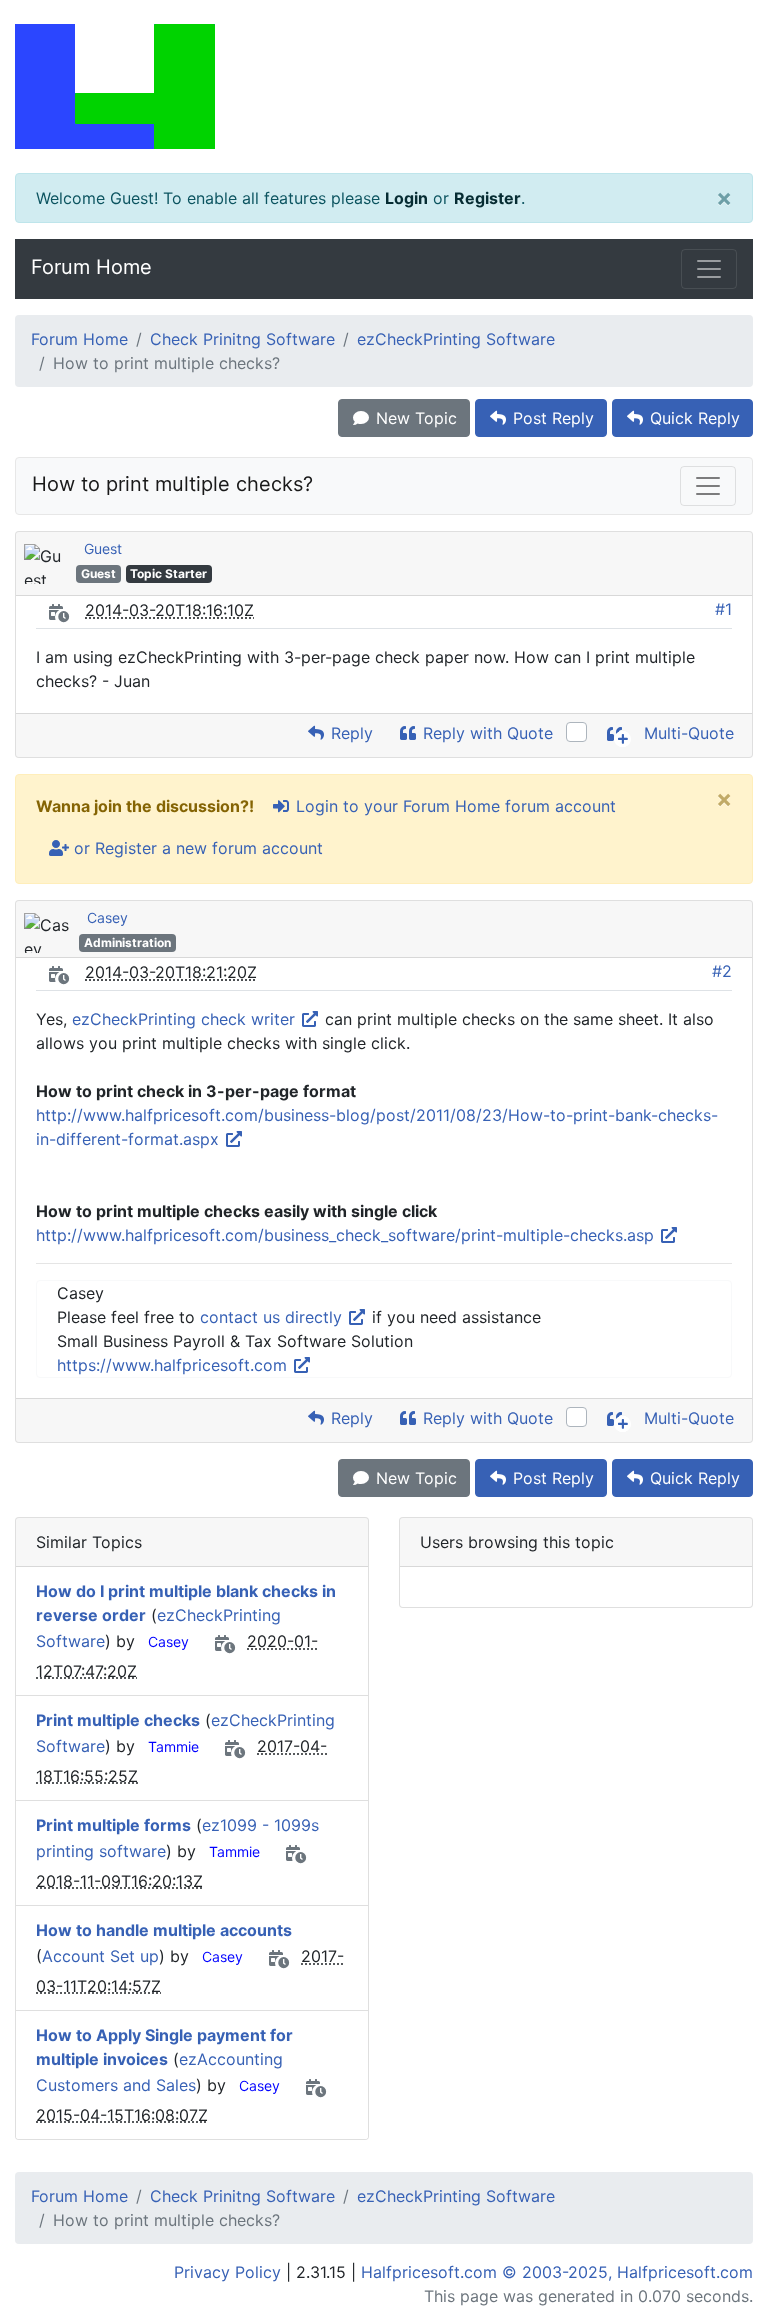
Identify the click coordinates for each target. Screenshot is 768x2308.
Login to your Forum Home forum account (453, 806)
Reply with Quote (485, 733)
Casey (107, 917)
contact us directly (273, 1317)
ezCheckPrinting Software (456, 339)
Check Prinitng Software (242, 339)
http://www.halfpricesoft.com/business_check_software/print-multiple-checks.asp (347, 1235)
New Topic (414, 418)
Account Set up (100, 1956)
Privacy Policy (227, 2272)
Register (487, 198)
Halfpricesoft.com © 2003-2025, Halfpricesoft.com (557, 2272)
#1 (723, 609)
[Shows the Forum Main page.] (384, 86)
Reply (349, 733)
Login (406, 198)
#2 (722, 971)
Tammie (173, 1746)
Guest (103, 548)
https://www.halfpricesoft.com (174, 1365)
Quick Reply (692, 418)
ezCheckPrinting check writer (186, 1019)
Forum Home (91, 267)
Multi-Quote (686, 733)
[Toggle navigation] (709, 269)
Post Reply (551, 418)
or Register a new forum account (196, 848)
